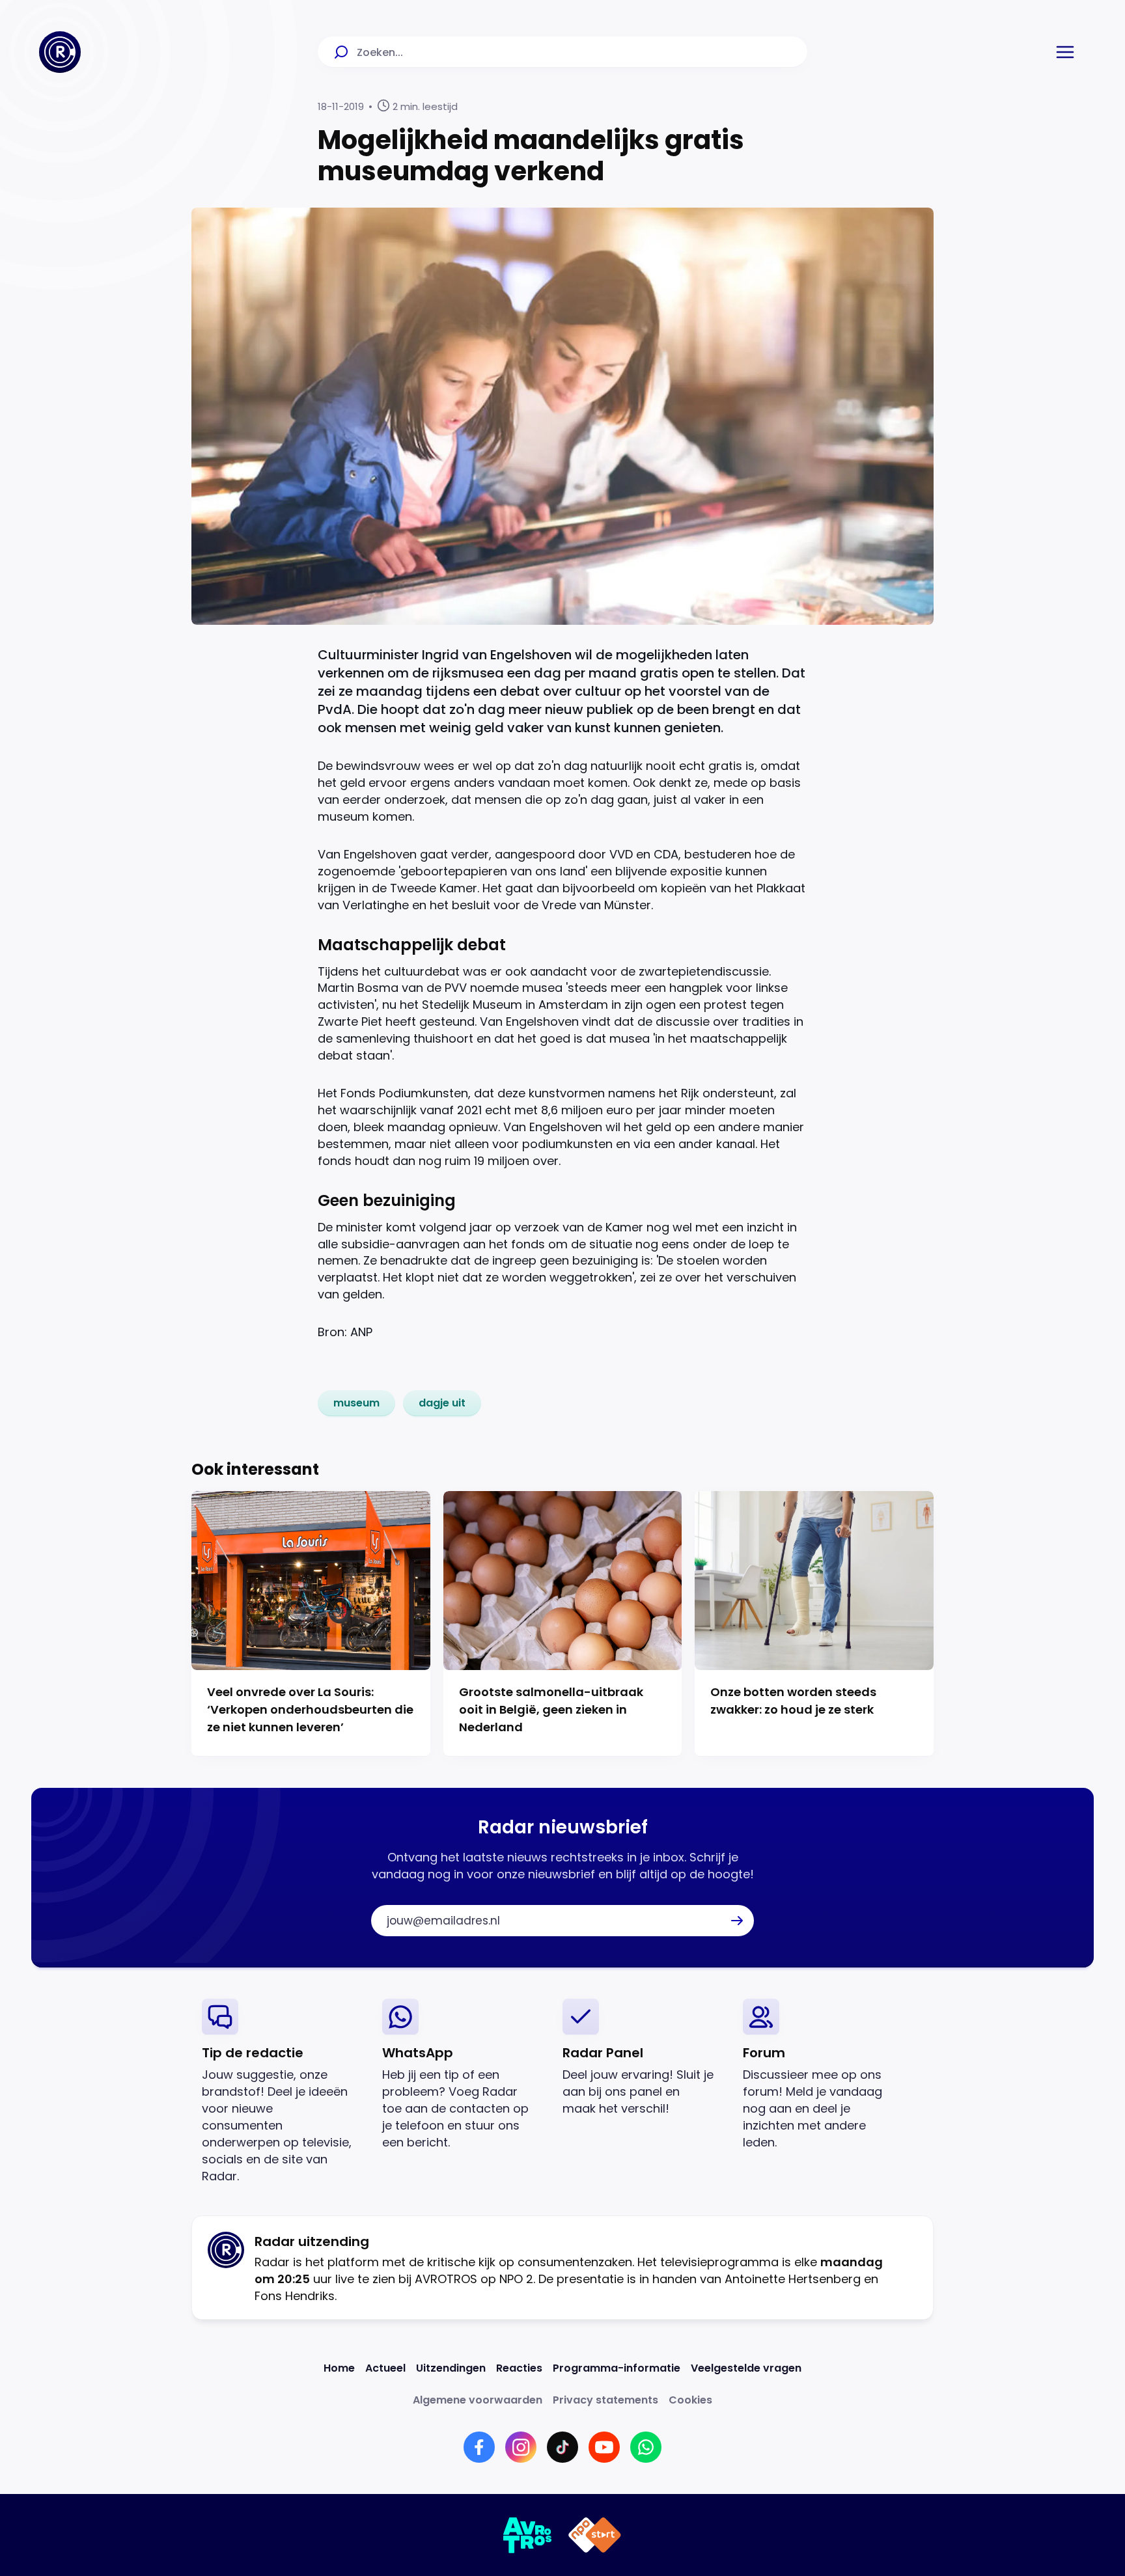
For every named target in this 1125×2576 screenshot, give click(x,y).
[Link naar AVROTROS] (528, 2535)
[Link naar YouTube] (604, 2447)
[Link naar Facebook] (479, 2447)
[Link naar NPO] (595, 2535)
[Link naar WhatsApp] (646, 2447)
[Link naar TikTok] (562, 2447)
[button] (1065, 52)
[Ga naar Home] (60, 52)
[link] (356, 1403)
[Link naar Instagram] (521, 2447)
